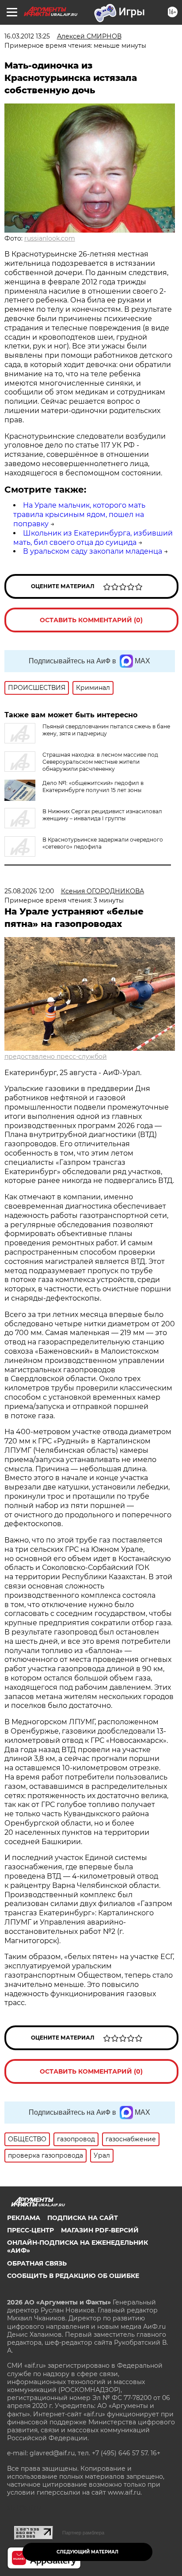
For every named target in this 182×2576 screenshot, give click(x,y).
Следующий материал (87, 2552)
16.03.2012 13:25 (27, 36)
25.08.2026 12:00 (29, 891)
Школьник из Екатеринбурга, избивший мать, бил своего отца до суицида (93, 538)
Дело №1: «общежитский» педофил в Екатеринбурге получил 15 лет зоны (93, 787)
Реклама (24, 2218)
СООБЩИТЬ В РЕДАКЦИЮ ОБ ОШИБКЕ (73, 2276)
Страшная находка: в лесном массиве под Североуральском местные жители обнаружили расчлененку (100, 762)
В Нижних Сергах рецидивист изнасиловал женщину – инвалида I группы (102, 815)
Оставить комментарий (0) (91, 620)
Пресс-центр (30, 2230)
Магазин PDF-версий (100, 2230)
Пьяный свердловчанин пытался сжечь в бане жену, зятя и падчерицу (106, 730)
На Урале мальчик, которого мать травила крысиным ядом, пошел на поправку (79, 515)
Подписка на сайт (83, 2218)
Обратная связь (37, 2263)
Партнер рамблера (83, 2533)
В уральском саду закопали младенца (93, 551)
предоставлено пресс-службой (56, 1056)
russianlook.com (50, 238)
